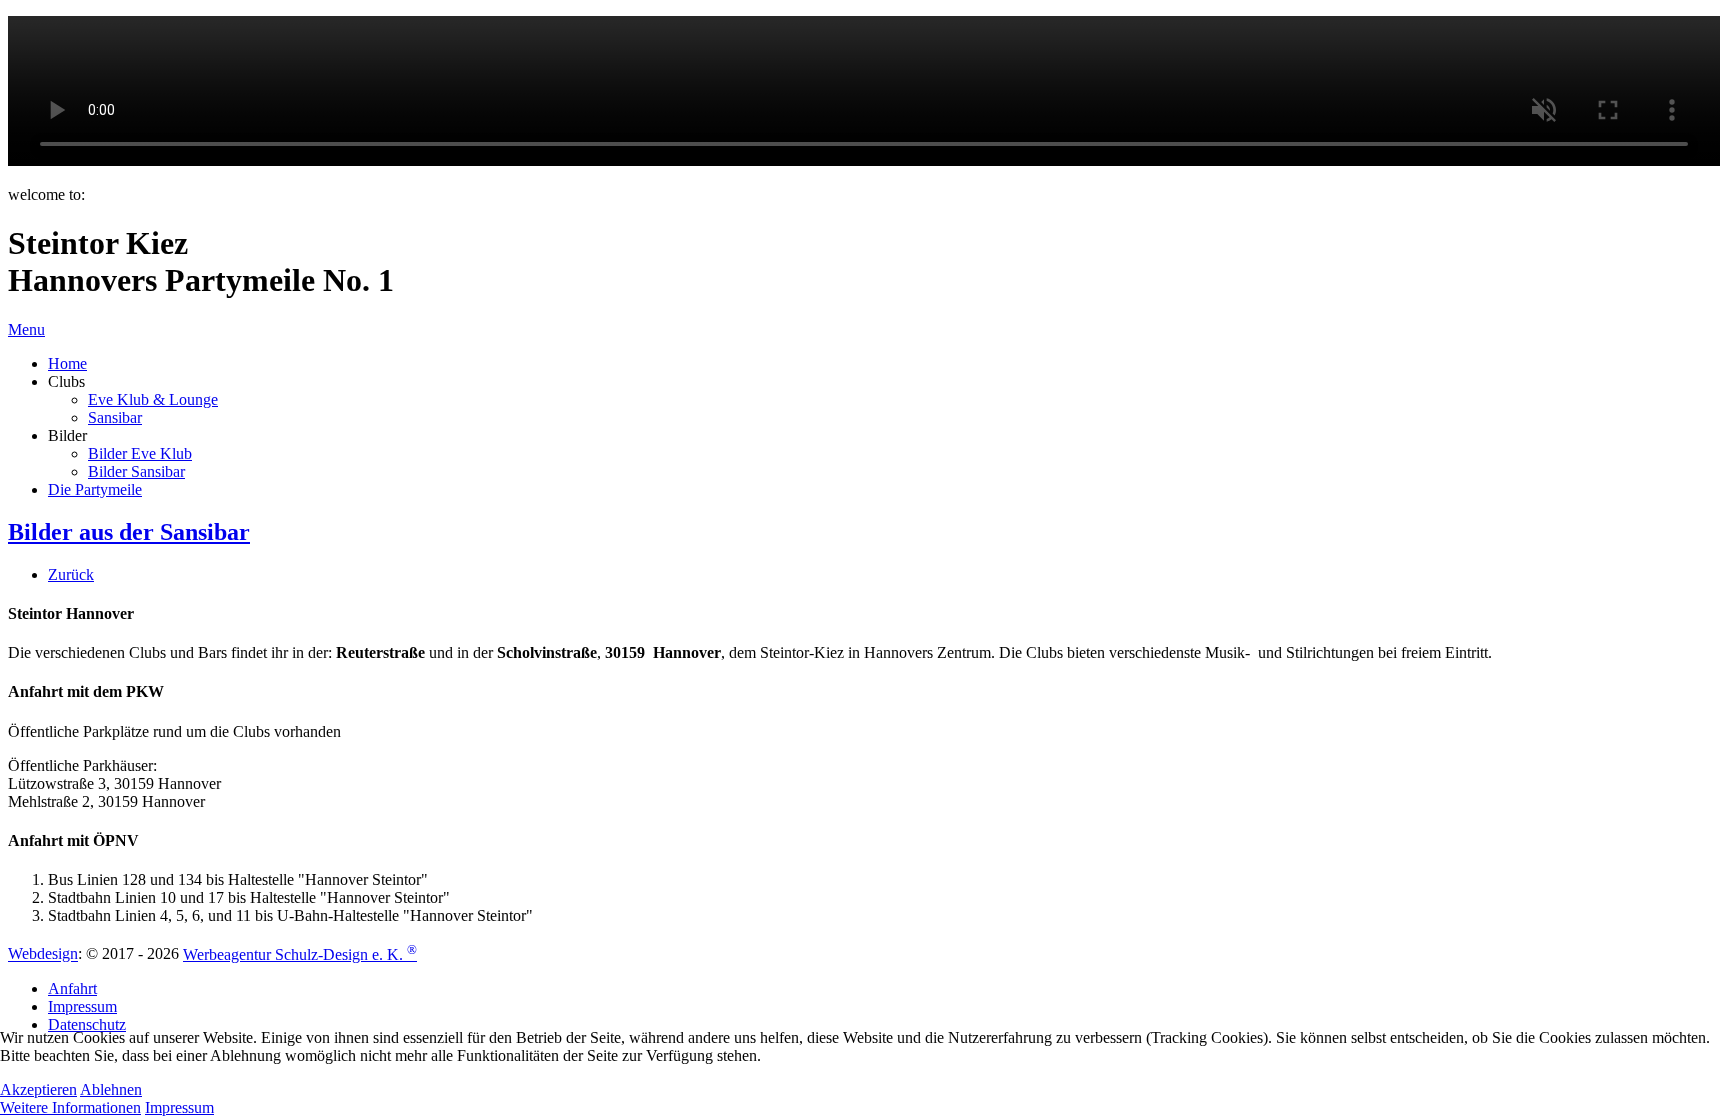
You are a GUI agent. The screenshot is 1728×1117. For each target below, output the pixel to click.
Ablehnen (111, 1089)
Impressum (179, 1107)
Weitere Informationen (70, 1107)
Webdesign (43, 954)
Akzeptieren (38, 1089)
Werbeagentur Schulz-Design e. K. (300, 954)
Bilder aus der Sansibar (129, 532)
